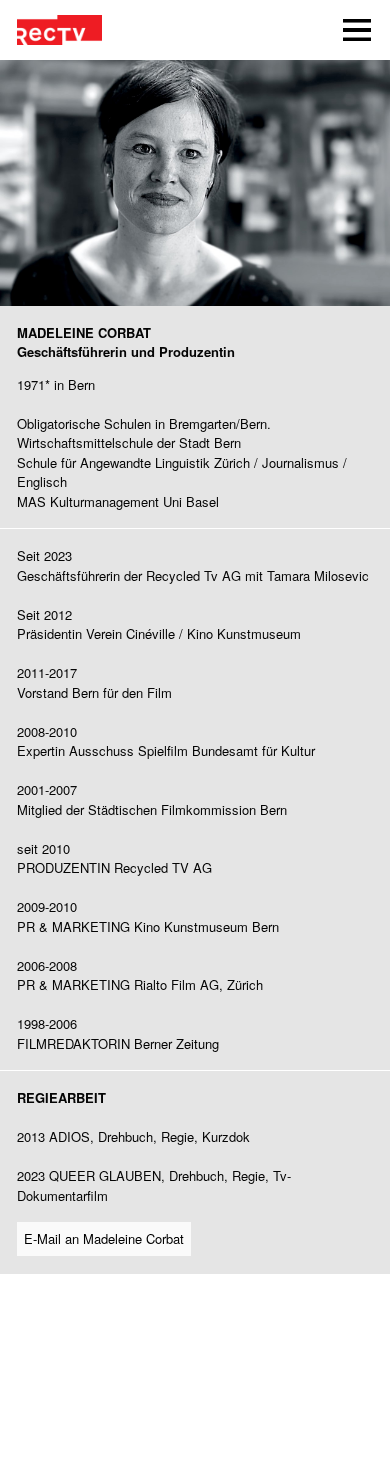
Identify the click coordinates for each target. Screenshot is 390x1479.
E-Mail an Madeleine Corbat (104, 1238)
